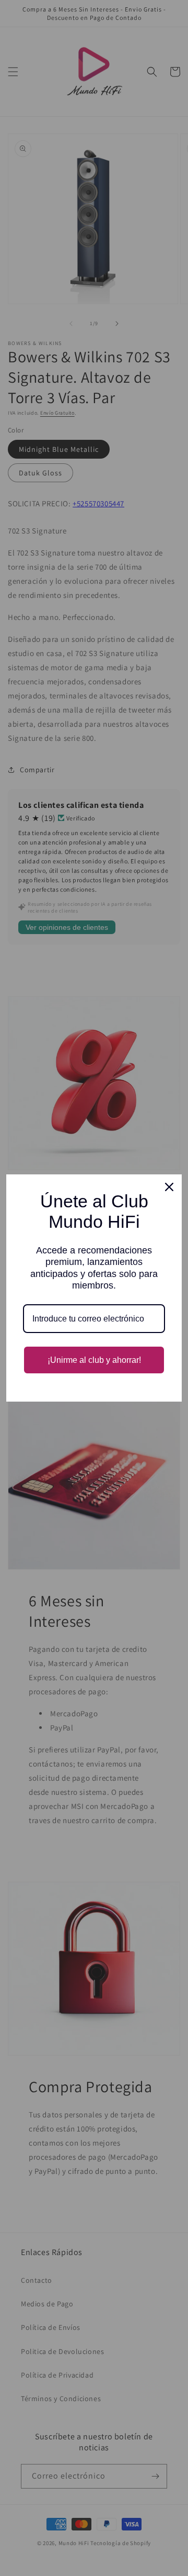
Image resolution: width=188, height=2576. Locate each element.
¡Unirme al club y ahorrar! (94, 1360)
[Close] (169, 1187)
